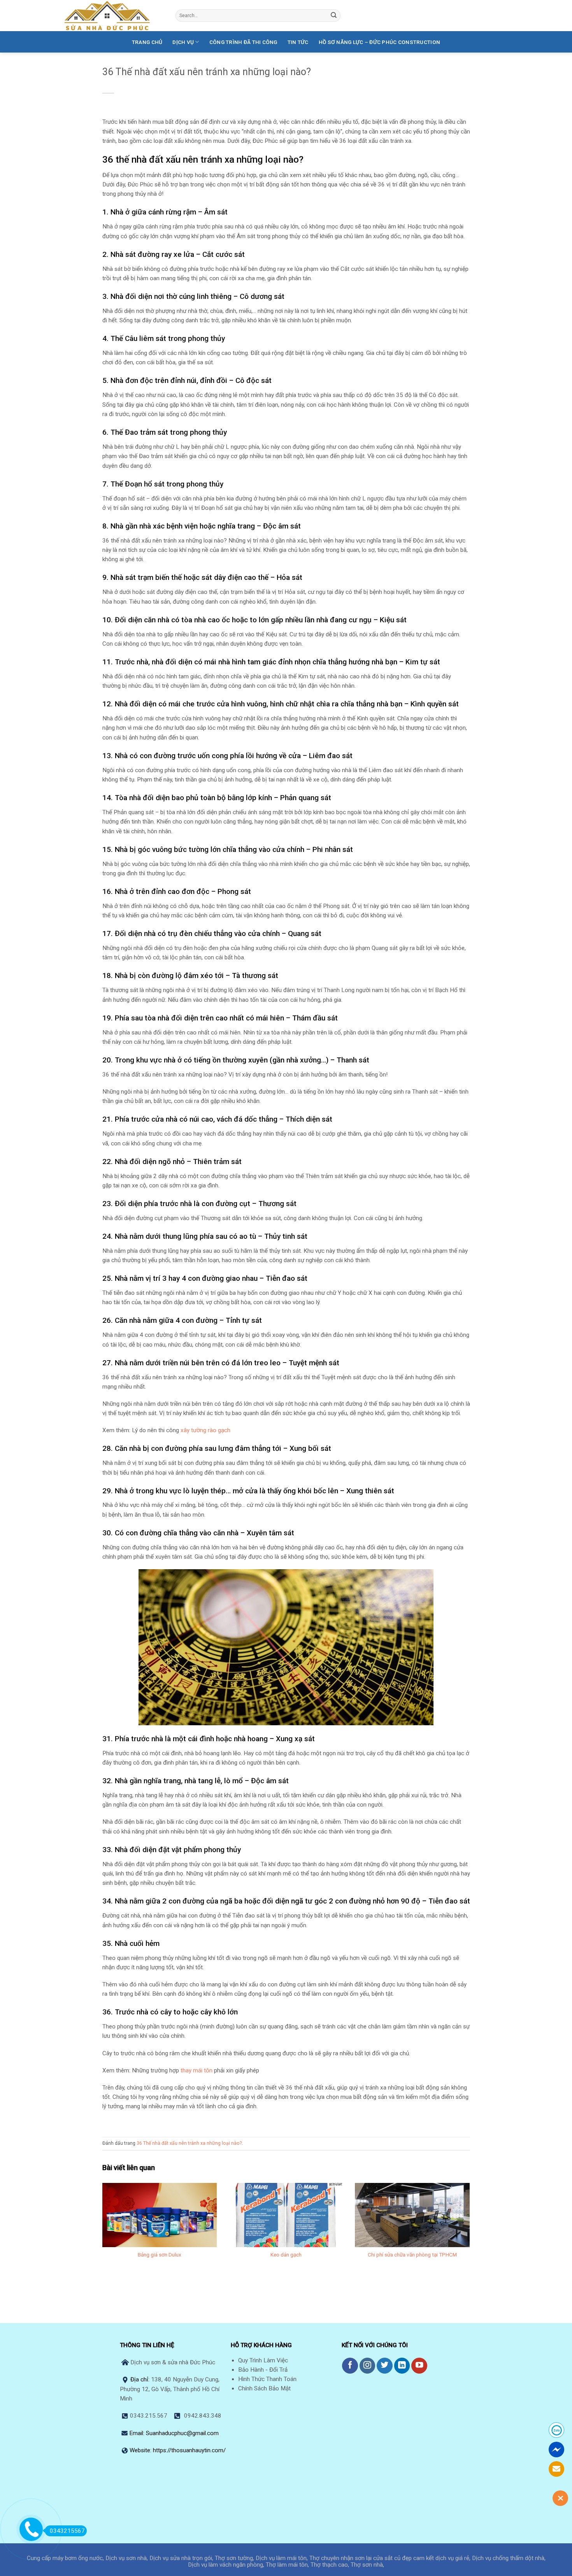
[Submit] (334, 16)
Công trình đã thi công (243, 42)
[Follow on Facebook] (350, 2366)
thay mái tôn (197, 2070)
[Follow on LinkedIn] (402, 2366)
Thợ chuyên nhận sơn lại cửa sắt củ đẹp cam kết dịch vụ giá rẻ (389, 2558)
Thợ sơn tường (234, 2558)
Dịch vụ (183, 42)
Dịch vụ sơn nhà (126, 2558)
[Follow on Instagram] (368, 2366)
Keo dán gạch (286, 2255)
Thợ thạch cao (329, 2565)
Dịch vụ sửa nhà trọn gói (181, 2558)
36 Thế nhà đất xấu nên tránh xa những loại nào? (189, 2143)
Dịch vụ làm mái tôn (281, 2558)
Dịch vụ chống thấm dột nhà (508, 2558)
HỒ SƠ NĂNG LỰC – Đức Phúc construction (379, 42)
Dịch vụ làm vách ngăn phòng (225, 2565)
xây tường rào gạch (205, 1430)
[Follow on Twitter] (385, 2366)
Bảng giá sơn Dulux (160, 2255)
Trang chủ (147, 42)
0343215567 (67, 2531)
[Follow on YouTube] (419, 2366)
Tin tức (298, 42)
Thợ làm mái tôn (287, 2565)
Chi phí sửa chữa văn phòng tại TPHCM (412, 2255)
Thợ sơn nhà (367, 2565)
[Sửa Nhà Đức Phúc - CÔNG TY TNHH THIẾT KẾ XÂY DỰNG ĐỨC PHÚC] (114, 16)
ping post (458, 2295)
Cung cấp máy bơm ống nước (65, 2558)
